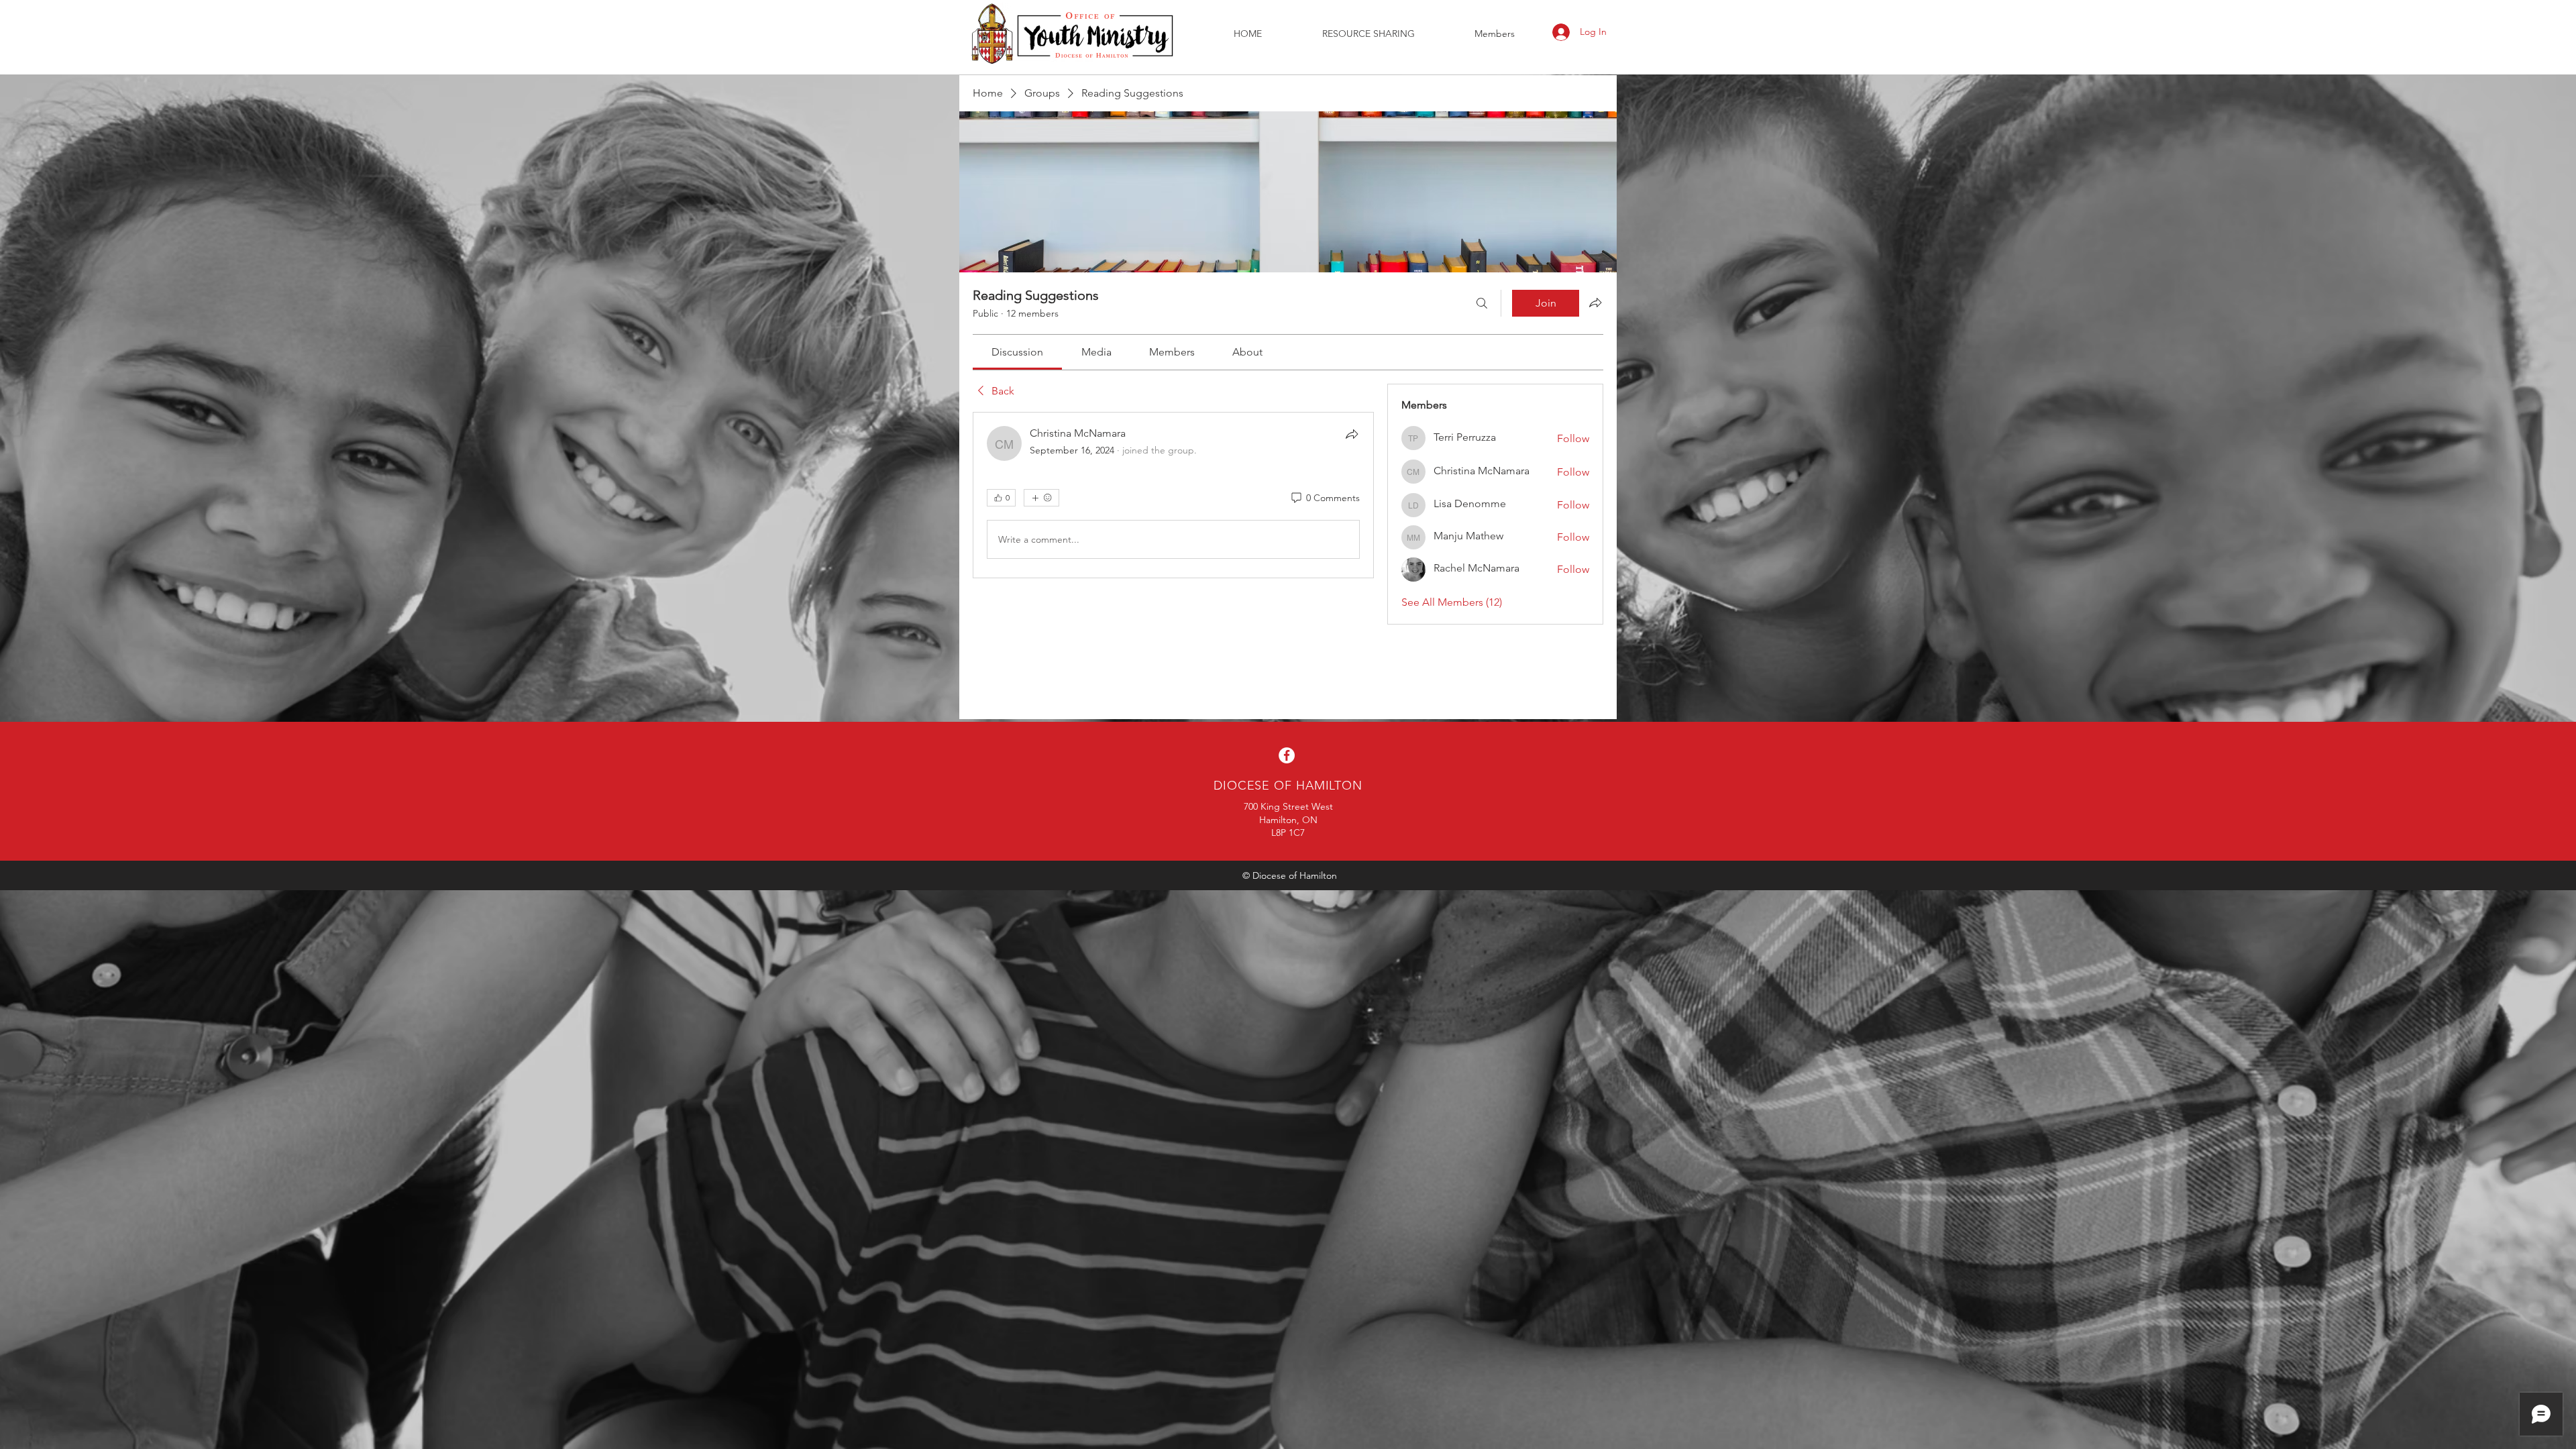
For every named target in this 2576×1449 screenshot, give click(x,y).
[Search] (1482, 303)
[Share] (1352, 434)
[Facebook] (1287, 755)
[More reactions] (1041, 498)
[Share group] (1595, 303)
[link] (1017, 352)
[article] (1173, 495)
